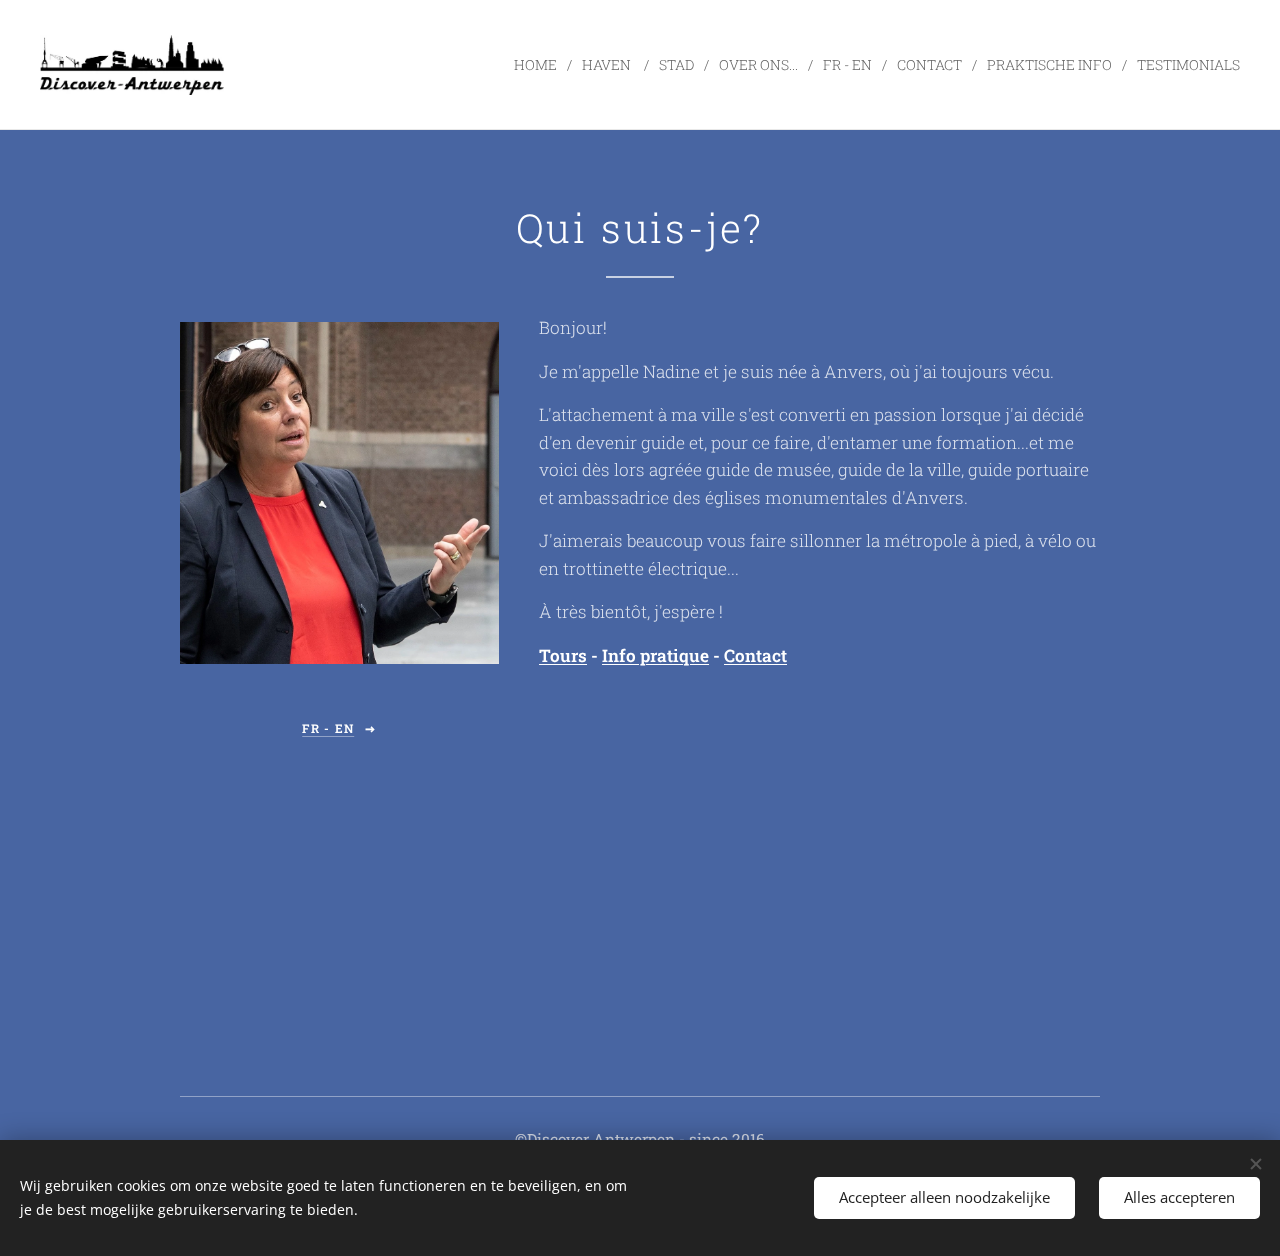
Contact (755, 655)
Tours (563, 655)
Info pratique (655, 655)
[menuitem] (540, 65)
